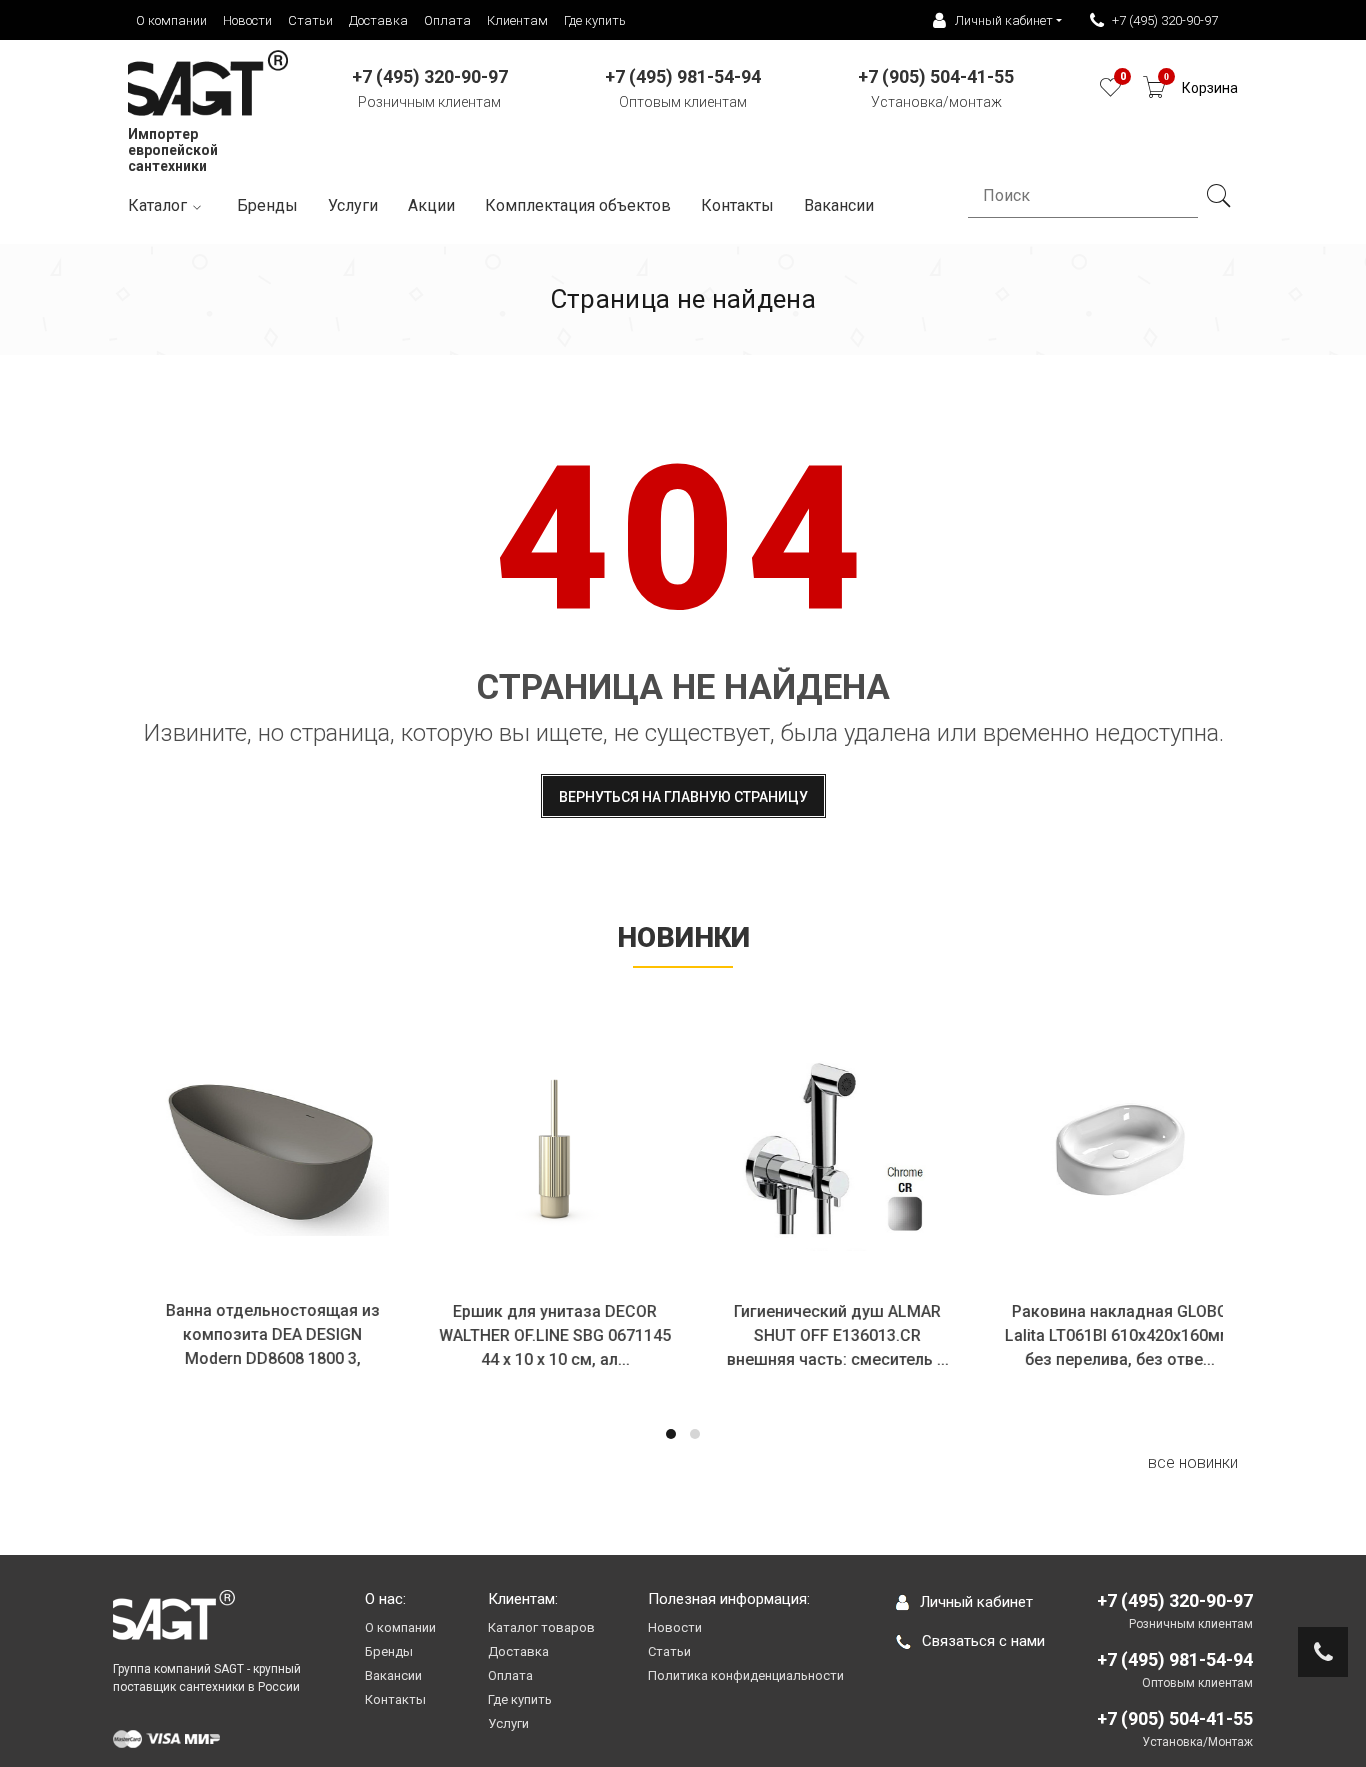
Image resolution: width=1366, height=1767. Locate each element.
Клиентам (517, 20)
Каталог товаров (541, 1627)
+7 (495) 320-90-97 (1165, 20)
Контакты (737, 205)
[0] (1110, 92)
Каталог (157, 205)
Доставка (378, 20)
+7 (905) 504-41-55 (1175, 1718)
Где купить (595, 20)
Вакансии (393, 1675)
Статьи (310, 20)
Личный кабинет (976, 1602)
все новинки (1193, 1462)
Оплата (447, 20)
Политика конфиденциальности (746, 1675)
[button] (671, 1434)
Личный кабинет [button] (1004, 20)
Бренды (267, 205)
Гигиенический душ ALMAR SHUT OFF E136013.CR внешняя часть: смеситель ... (825, 1335)
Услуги (353, 205)
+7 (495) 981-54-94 (1175, 1659)
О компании (171, 20)
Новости (247, 20)
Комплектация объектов (578, 205)
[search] (1218, 196)
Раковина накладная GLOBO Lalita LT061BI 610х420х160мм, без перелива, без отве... (1107, 1335)
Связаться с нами (983, 1641)
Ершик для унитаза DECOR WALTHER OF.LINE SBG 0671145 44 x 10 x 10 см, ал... (542, 1335)
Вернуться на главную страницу (683, 797)
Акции (431, 205)
